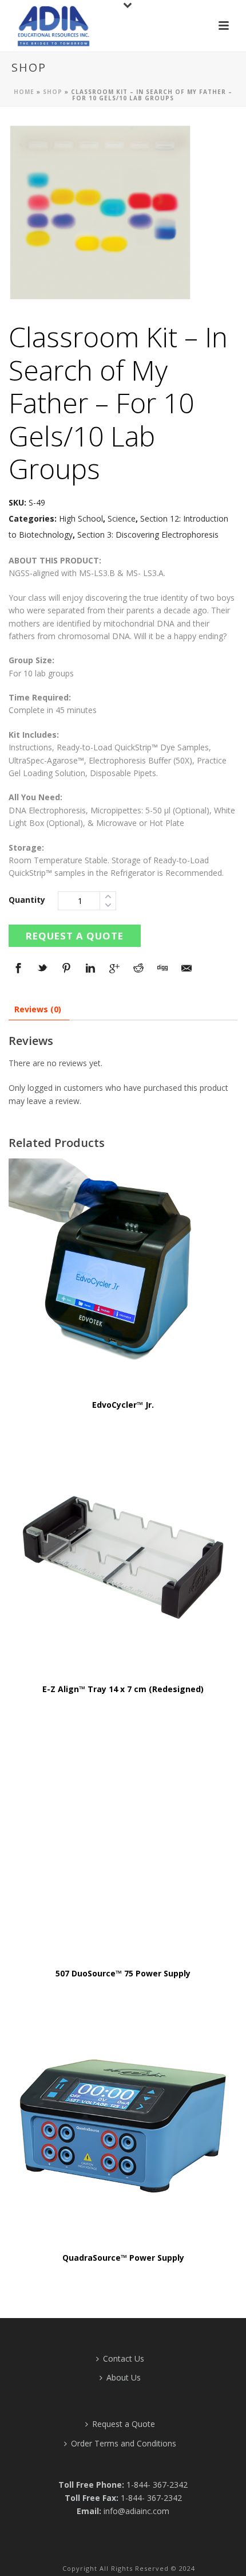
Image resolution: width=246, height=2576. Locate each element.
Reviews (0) (38, 1009)
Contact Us (124, 2358)
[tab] (38, 1009)
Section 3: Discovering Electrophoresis (148, 535)
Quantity (27, 900)
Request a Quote (75, 936)
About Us (124, 2377)
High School (81, 518)
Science (122, 518)
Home (24, 92)
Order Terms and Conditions (124, 2443)
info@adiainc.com (136, 2511)
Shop (53, 92)
